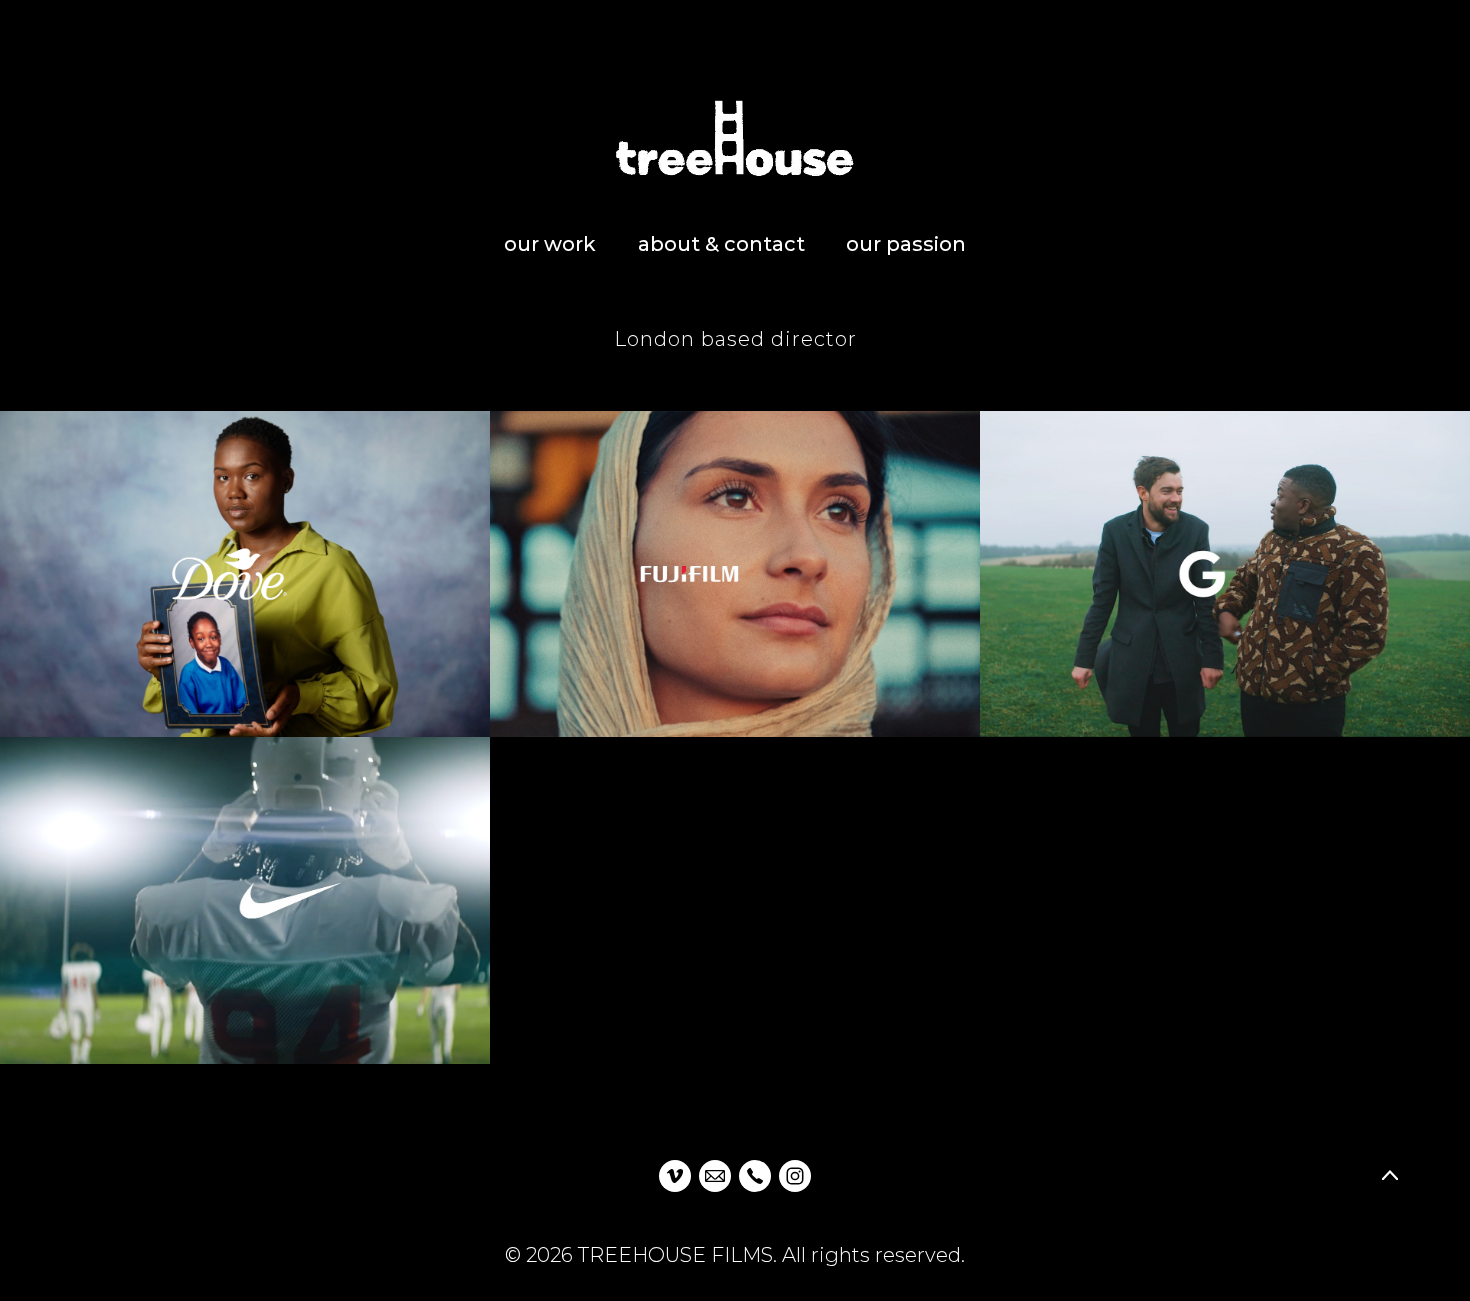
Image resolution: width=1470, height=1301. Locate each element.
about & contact (721, 244)
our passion (906, 244)
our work (550, 244)
